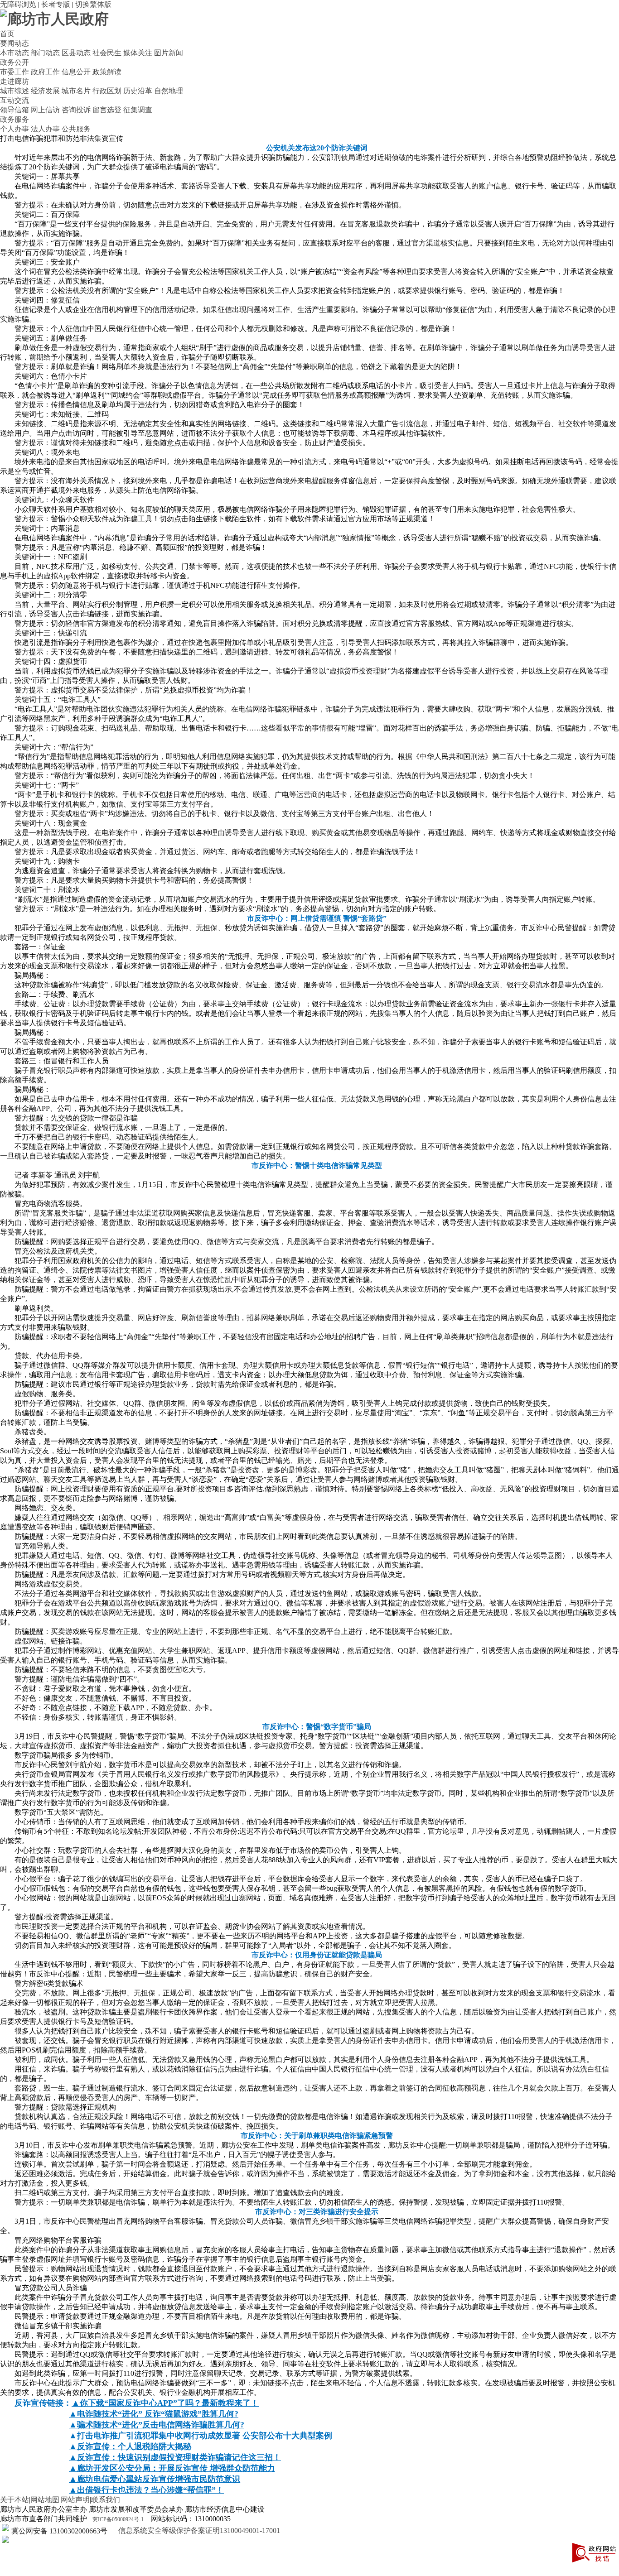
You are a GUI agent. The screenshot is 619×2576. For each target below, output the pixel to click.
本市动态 (15, 53)
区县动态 (76, 53)
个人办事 (15, 129)
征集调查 (138, 110)
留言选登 (107, 110)
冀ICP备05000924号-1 (118, 2519)
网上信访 (45, 110)
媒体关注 (138, 53)
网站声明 (75, 2500)
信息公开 (76, 72)
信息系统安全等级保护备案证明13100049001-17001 (198, 2530)
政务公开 (15, 62)
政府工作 (45, 72)
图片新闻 (169, 53)
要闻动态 (15, 43)
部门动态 (45, 53)
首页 (7, 34)
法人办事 (45, 129)
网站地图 (45, 2500)
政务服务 (15, 119)
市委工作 (15, 72)
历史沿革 (138, 91)
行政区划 (107, 91)
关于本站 (15, 2500)
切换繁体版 (93, 4)
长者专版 (56, 4)
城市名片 (76, 91)
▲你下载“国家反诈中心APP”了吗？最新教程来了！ (165, 2403)
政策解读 (107, 72)
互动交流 (15, 100)
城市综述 (15, 91)
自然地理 (169, 91)
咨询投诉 (76, 110)
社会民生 (107, 53)
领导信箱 (15, 110)
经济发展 (45, 91)
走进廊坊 (15, 81)
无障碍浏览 (18, 4)
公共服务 (76, 129)
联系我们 (106, 2500)
